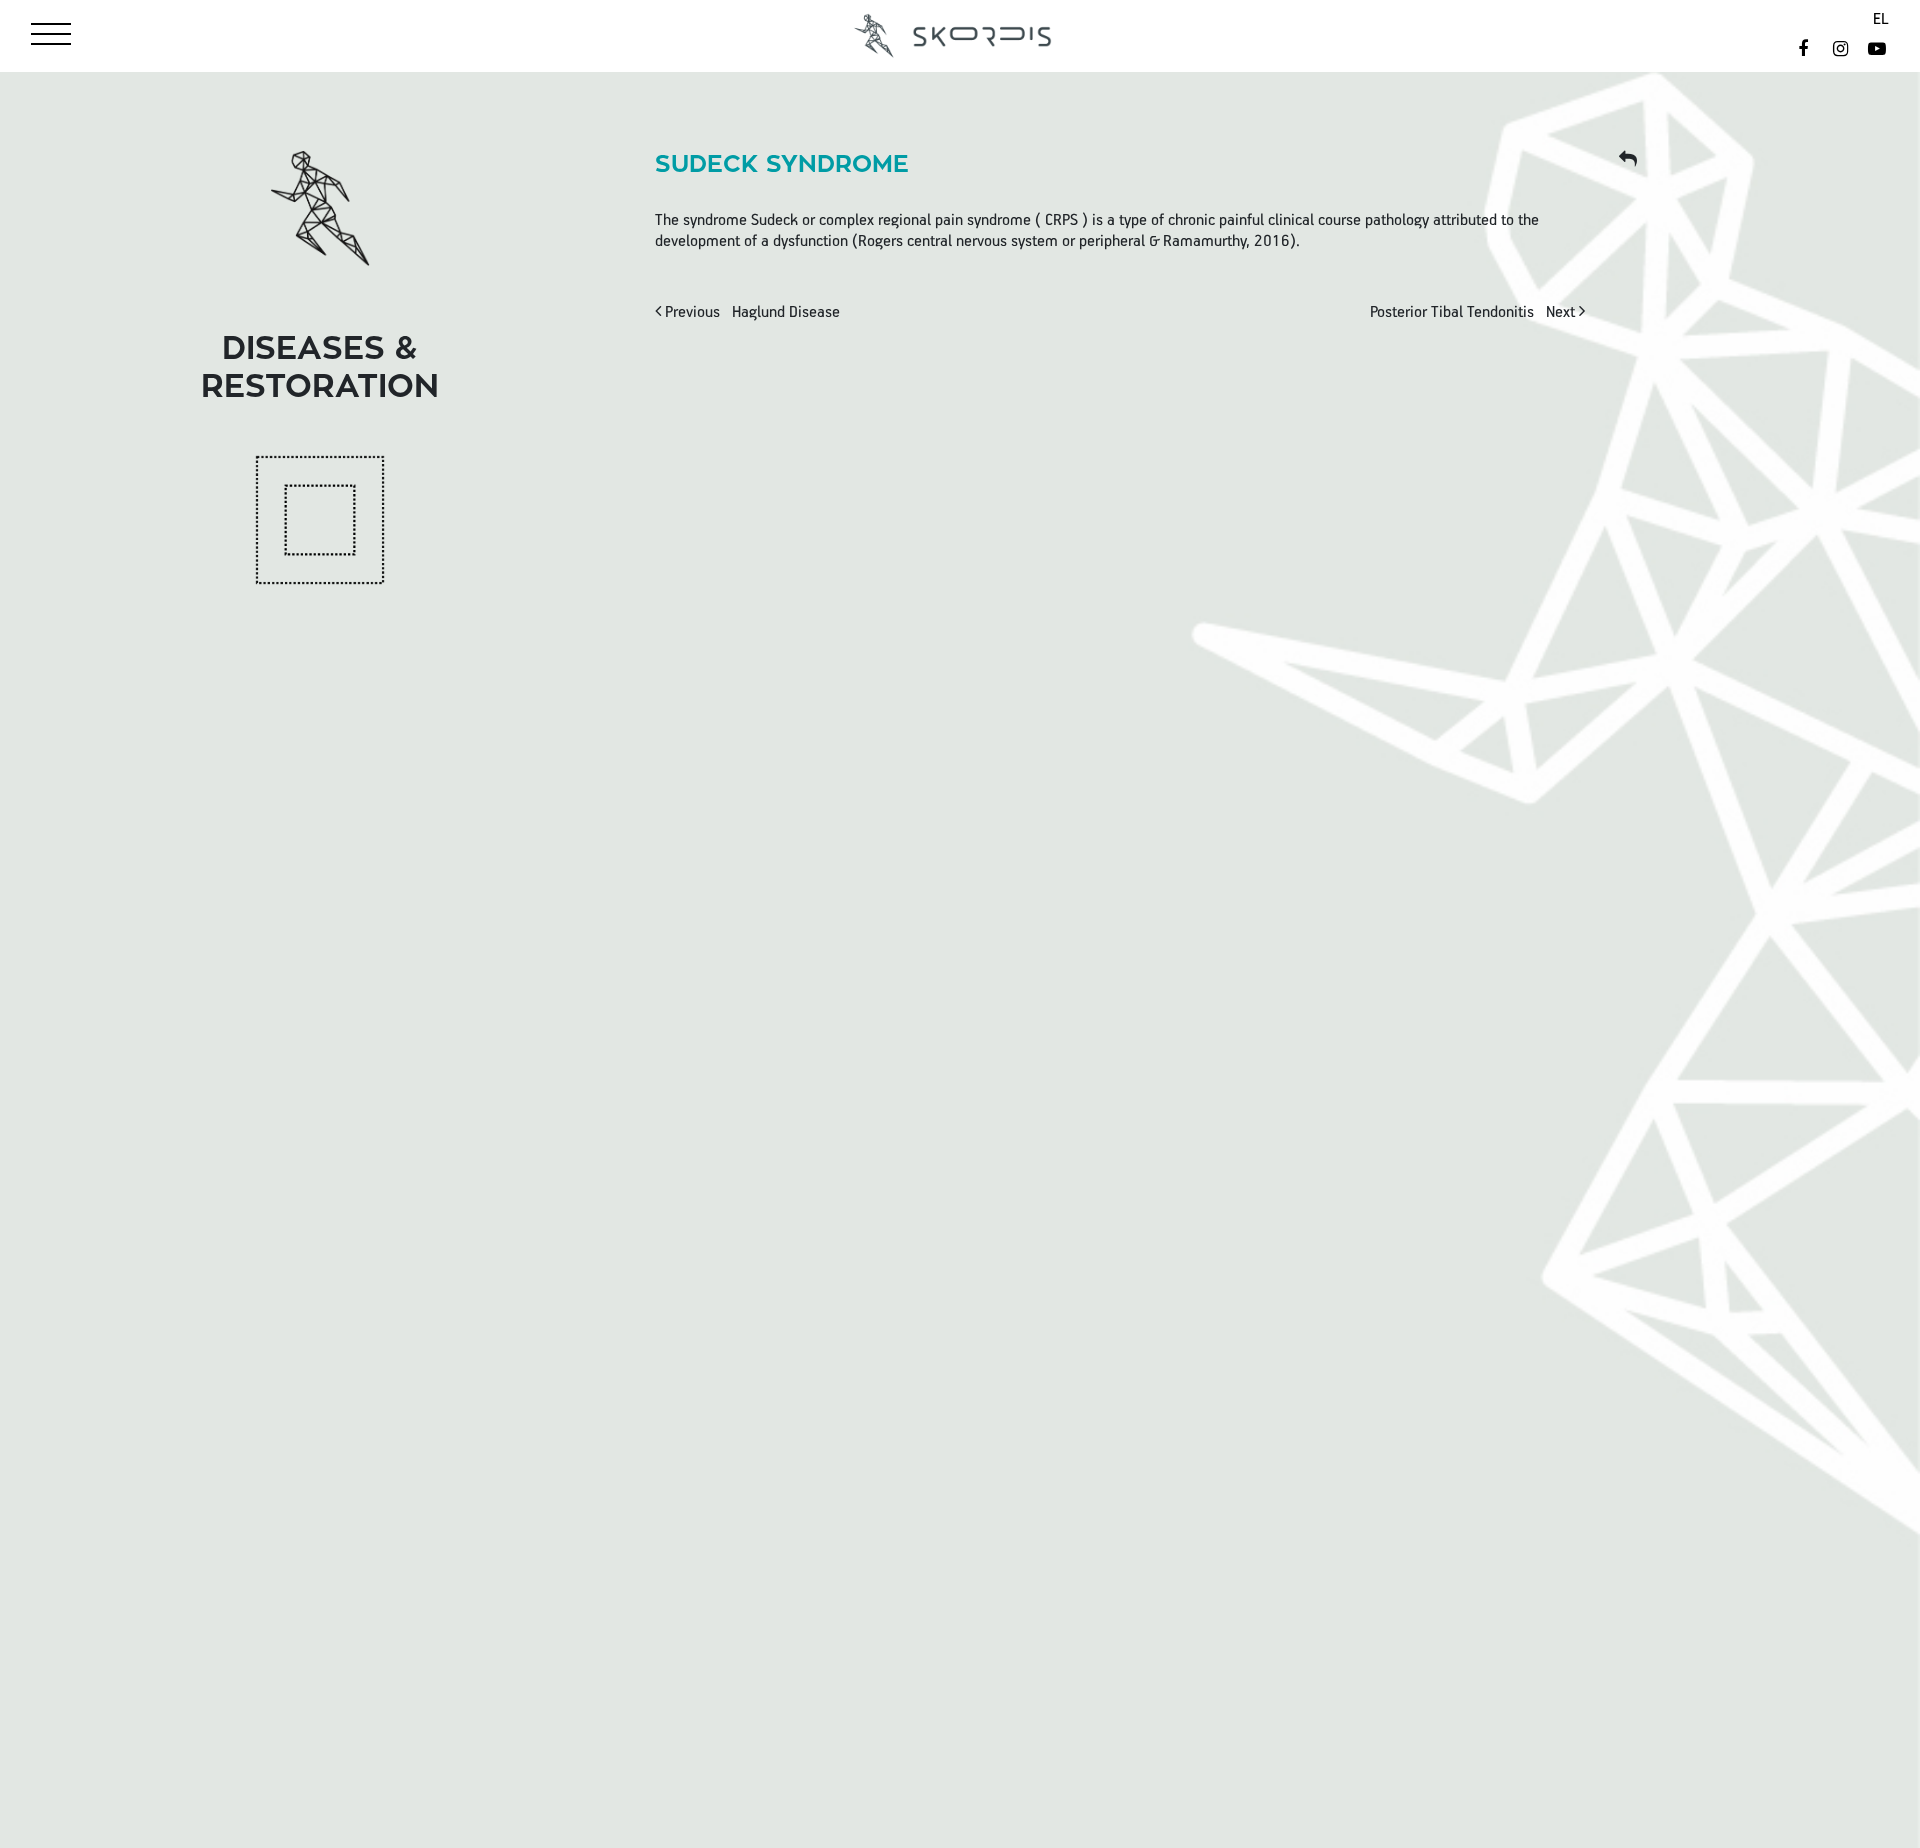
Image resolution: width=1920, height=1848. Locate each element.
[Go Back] (1627, 161)
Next (1474, 313)
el (1881, 20)
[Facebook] (1805, 51)
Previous (750, 313)
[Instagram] (1842, 51)
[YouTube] (1877, 51)
